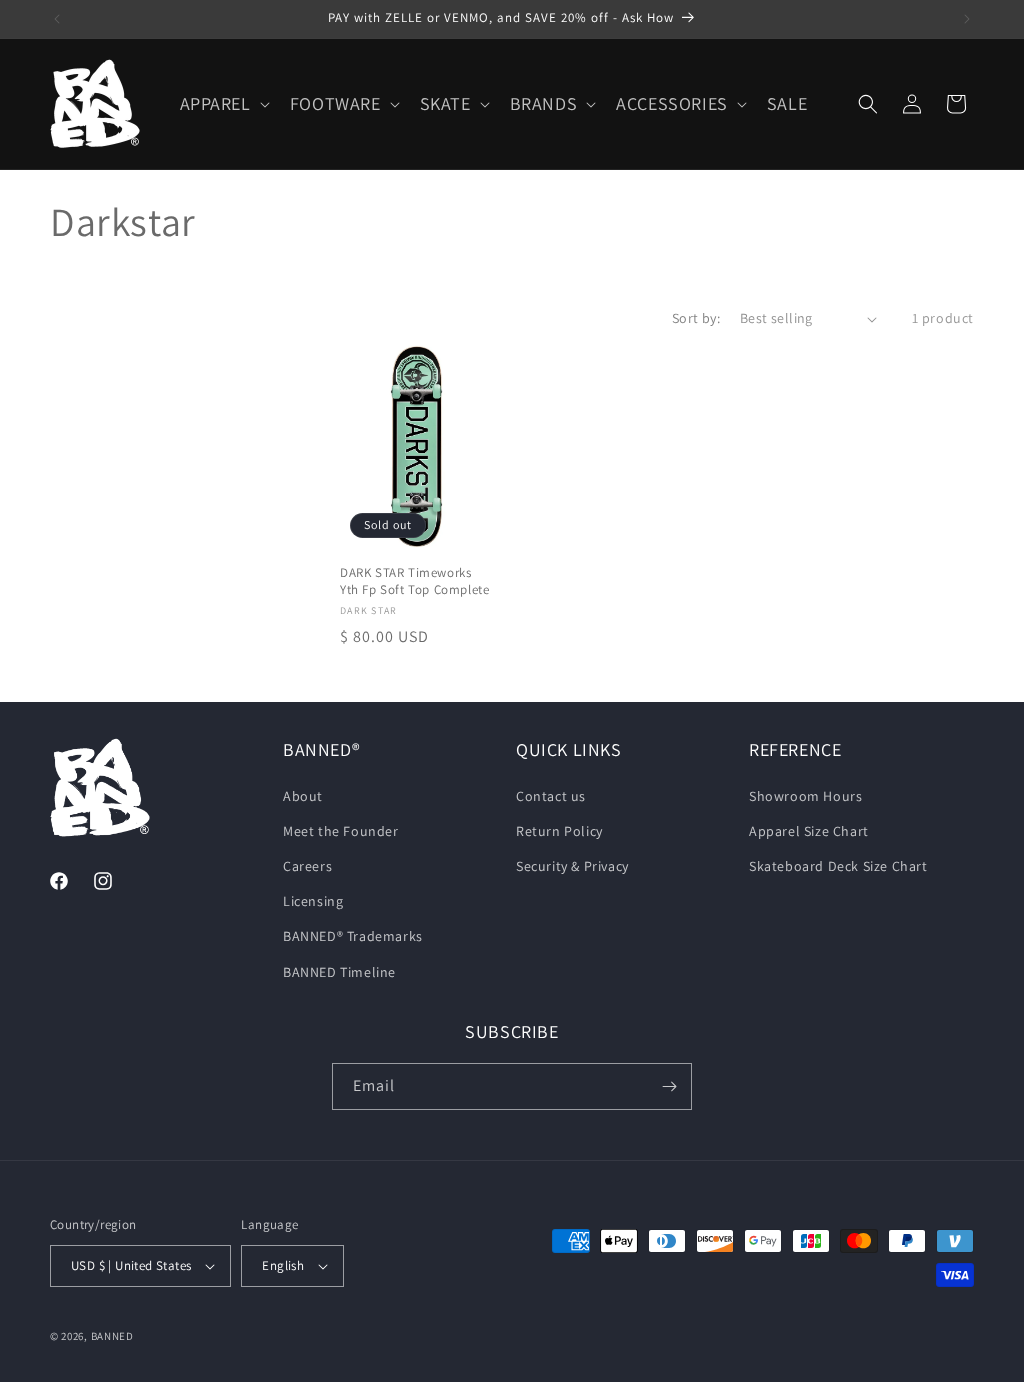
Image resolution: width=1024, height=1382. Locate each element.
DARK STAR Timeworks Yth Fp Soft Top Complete (414, 581)
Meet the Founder (341, 831)
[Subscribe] (669, 1086)
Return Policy (559, 831)
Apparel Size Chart (809, 831)
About (303, 796)
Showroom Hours (805, 796)
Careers (307, 866)
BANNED (112, 1336)
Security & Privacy (572, 866)
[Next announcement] (967, 19)
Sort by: (696, 318)
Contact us (551, 796)
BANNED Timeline (339, 972)
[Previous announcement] (57, 19)
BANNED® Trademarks (353, 936)
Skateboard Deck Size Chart (838, 866)
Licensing (313, 901)
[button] (223, 103)
